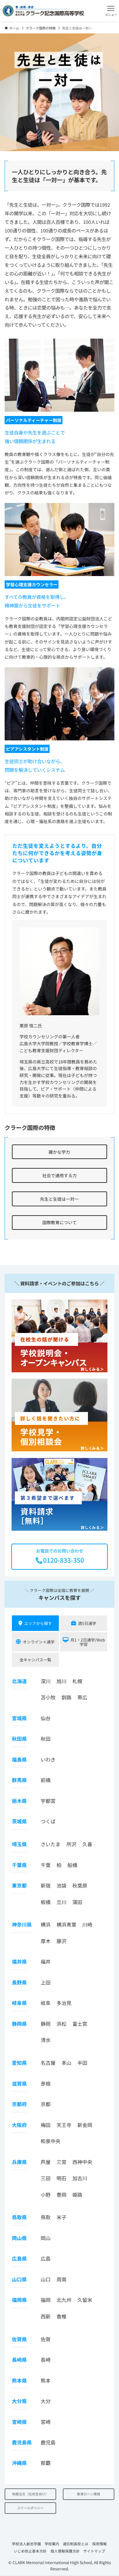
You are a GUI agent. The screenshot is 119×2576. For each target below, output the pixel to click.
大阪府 (19, 2125)
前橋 (46, 1780)
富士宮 (80, 2024)
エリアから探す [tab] (38, 1623)
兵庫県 (19, 2162)
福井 (46, 1961)
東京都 (19, 1885)
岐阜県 (19, 2003)
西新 (46, 2316)
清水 (46, 2040)
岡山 (46, 2238)
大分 (46, 2401)
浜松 (61, 2024)
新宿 (46, 1885)
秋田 (46, 1739)
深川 (46, 1681)
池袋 (61, 1885)
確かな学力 (59, 1152)
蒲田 (77, 1902)
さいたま (51, 1844)
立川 (61, 1902)
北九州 (64, 2300)
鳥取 (46, 2217)
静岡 (46, 2024)
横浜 (46, 1924)
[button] (111, 11)
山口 (46, 2279)
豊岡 (61, 2195)
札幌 (77, 1681)
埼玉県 (19, 1844)
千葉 (46, 1865)
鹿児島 (48, 2442)
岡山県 (19, 2238)
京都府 (19, 2104)
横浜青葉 (66, 1924)
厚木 (46, 1941)
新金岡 (85, 2125)
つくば (48, 1821)
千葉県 (19, 1865)
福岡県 (19, 2300)
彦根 (46, 2083)
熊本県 (19, 2380)
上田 (46, 1982)
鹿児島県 (22, 2442)
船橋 (72, 1865)
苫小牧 (48, 1697)
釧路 (66, 1697)
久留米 (85, 2300)
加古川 (80, 2178)
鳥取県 (19, 2217)
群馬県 (19, 1780)
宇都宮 (48, 1801)
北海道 (19, 1681)
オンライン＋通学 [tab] (39, 1642)
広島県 (19, 2258)
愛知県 (19, 2063)
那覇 (46, 2463)
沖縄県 (19, 2463)
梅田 (46, 2125)
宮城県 (19, 1718)
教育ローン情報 (89, 2494)
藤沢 (61, 1941)
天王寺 (64, 2125)
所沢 (71, 1844)
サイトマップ (94, 2551)
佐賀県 (19, 2339)
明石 (61, 2178)
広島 (46, 2258)
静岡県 (19, 2024)
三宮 (61, 2162)
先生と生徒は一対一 (59, 1199)
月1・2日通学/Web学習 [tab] (88, 1642)
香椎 (61, 2316)
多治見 (64, 2003)
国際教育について (59, 1222)
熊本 (46, 2380)
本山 (66, 2063)
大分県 (19, 2401)
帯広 (82, 1697)
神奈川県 (22, 1924)
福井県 (19, 1961)
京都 (46, 2104)
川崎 (87, 1924)
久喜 (87, 1844)
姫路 (77, 2195)
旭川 (61, 1681)
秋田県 (19, 1739)
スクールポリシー (30, 2508)
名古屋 (48, 2063)
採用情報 (99, 2544)
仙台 (46, 1718)
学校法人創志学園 (26, 2544)
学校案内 (52, 2544)
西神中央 (82, 2162)
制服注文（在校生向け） (30, 2494)
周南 (61, 2279)
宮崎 (46, 2422)
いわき (48, 1759)
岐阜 (46, 2003)
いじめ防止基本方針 (30, 2551)
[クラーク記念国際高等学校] (43, 11)
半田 (82, 2063)
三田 (46, 2178)
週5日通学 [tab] (87, 1623)
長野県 (19, 1982)
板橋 (46, 1902)
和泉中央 (51, 2141)
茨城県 (19, 1821)
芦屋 (46, 2162)
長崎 (46, 2360)
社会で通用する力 (59, 1175)
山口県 (19, 2279)
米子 (61, 2217)
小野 (46, 2195)
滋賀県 (19, 2083)
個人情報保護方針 (65, 2551)
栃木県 (19, 1801)
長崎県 (19, 2360)
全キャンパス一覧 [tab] (35, 1660)
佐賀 (46, 2339)
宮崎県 (19, 2422)
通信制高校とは (76, 2544)
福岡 (46, 2300)
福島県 (19, 1759)
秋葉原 (80, 1885)
